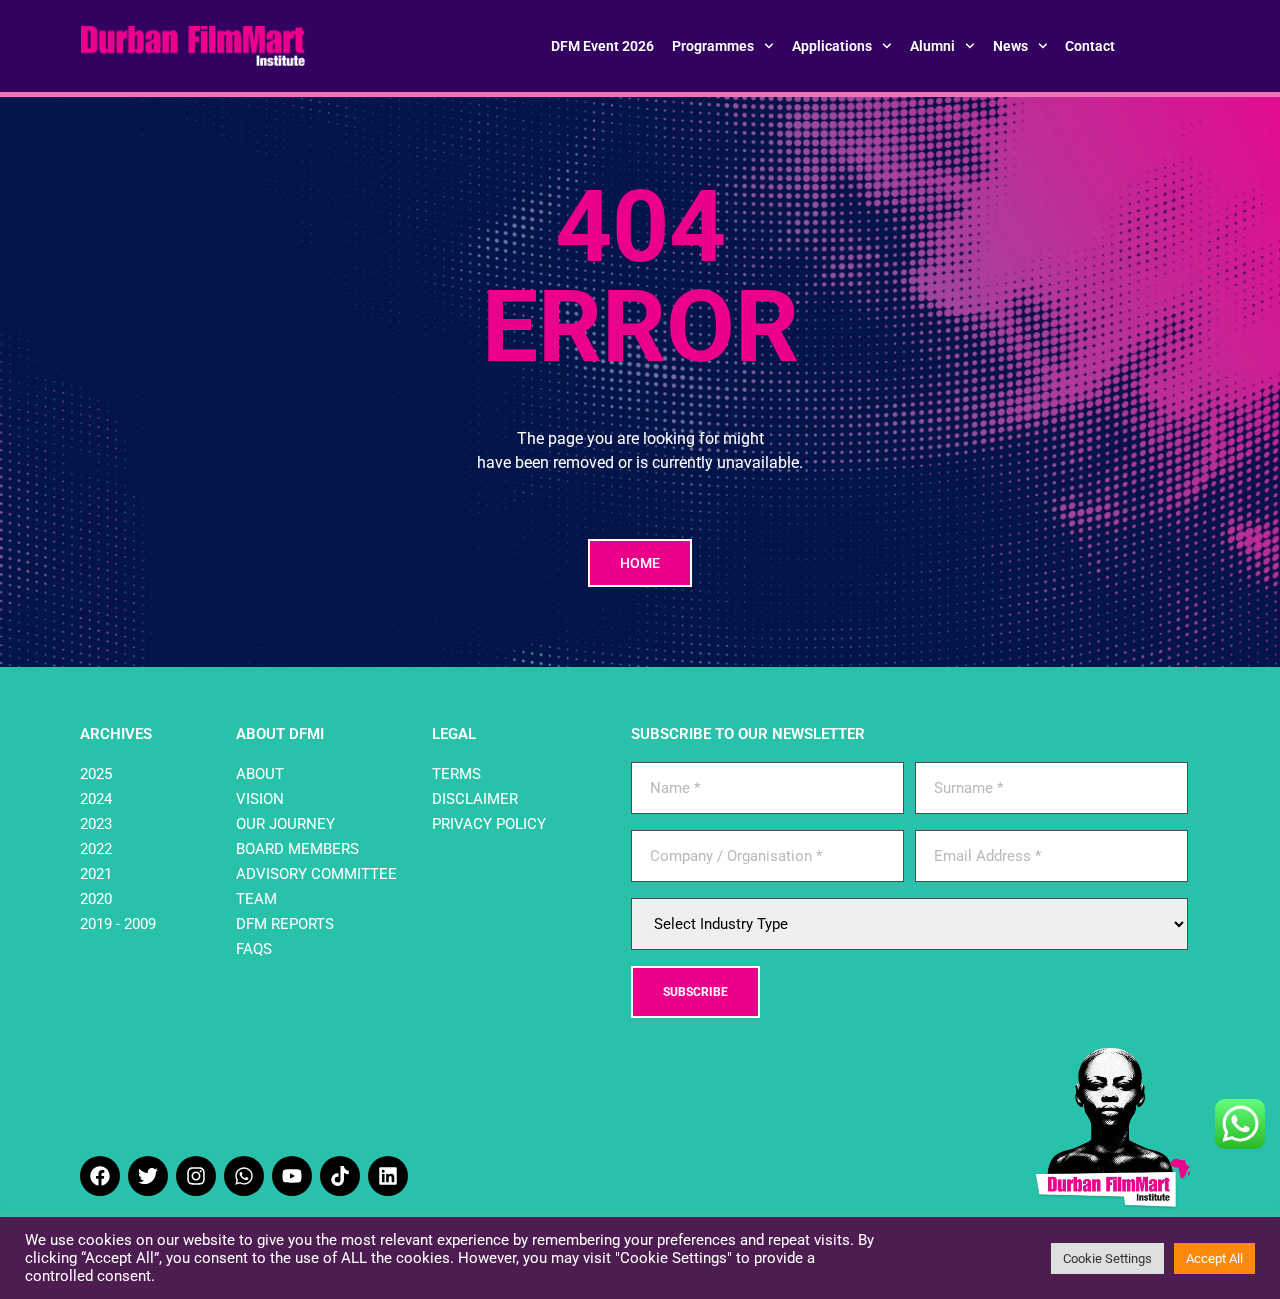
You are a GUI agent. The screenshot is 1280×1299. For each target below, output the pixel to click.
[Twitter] (148, 1176)
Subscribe (695, 992)
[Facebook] (100, 1176)
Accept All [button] (1214, 1258)
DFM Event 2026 (602, 46)
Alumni (932, 46)
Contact (1090, 46)
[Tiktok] (340, 1176)
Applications (832, 46)
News (1010, 46)
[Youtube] (292, 1176)
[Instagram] (196, 1176)
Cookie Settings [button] (1107, 1258)
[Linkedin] (388, 1176)
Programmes (713, 46)
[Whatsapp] (244, 1176)
